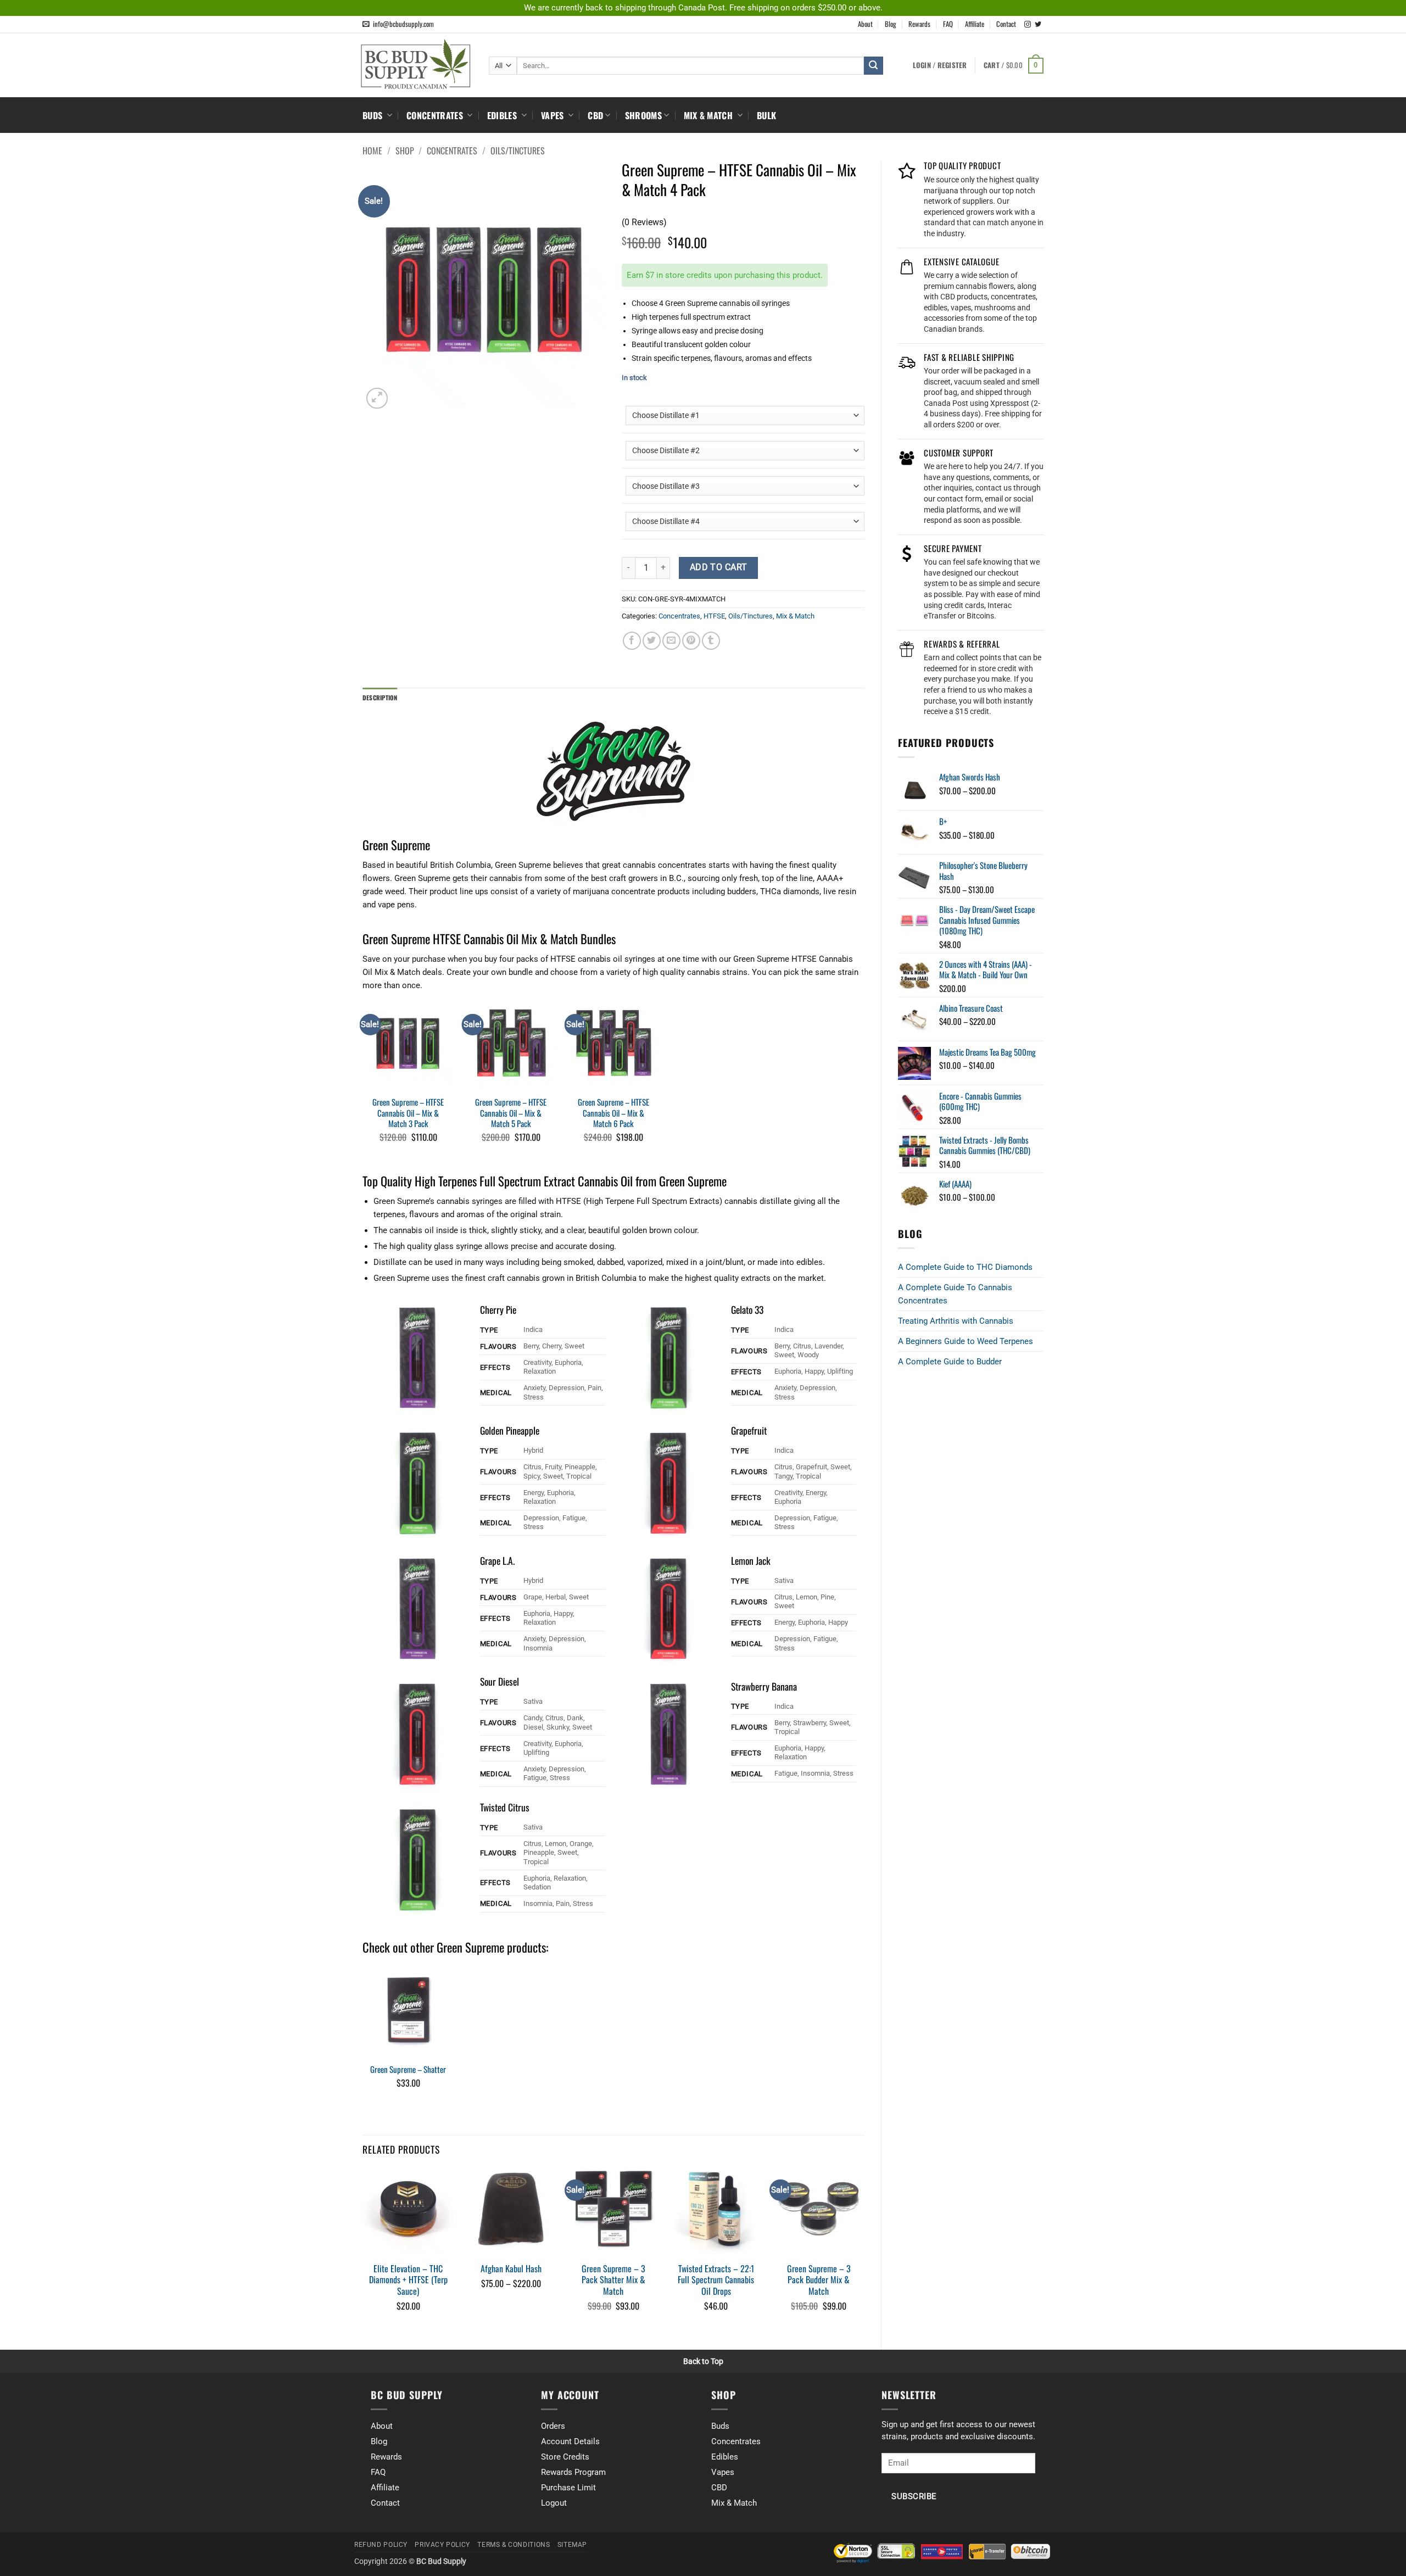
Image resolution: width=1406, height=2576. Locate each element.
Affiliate (975, 24)
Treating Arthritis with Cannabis (956, 1321)
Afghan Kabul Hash (511, 2269)
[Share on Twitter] (652, 641)
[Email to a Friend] (671, 641)
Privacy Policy (442, 2545)
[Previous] (363, 2250)
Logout (554, 2503)
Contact (1006, 24)
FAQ (948, 24)
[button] (1014, 66)
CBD (595, 115)
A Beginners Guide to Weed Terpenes (966, 1341)
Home (372, 150)
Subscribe (914, 2497)
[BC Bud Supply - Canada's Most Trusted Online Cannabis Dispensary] (417, 64)
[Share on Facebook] (632, 641)
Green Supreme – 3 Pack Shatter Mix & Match (613, 2280)
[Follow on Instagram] (1028, 25)
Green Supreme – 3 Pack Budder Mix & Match (819, 2280)
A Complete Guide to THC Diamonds (965, 1267)
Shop (405, 150)
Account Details (570, 2441)
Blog (891, 24)
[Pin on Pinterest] (691, 641)
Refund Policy (381, 2545)
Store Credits (565, 2457)
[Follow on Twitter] (1038, 25)
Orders (553, 2426)
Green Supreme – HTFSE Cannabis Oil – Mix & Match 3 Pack (408, 1113)
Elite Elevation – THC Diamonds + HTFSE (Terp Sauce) (408, 2280)
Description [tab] (380, 698)
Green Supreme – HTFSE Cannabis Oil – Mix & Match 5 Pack (511, 1113)
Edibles (503, 115)
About (865, 24)
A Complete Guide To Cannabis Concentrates (955, 1294)
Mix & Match (710, 115)
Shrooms (643, 115)
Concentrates (436, 115)
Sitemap (572, 2545)
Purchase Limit (568, 2488)
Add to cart (719, 567)
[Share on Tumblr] (711, 641)
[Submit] (873, 66)
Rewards (919, 24)
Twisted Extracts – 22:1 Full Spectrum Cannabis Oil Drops (716, 2280)
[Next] (864, 2250)
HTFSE (714, 616)
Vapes (554, 115)
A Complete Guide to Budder (950, 1362)
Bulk (766, 115)
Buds (374, 115)
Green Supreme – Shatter (408, 2070)
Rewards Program (573, 2472)
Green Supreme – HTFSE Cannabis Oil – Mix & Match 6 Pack (613, 1113)
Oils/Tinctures (518, 150)
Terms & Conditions (514, 2545)
